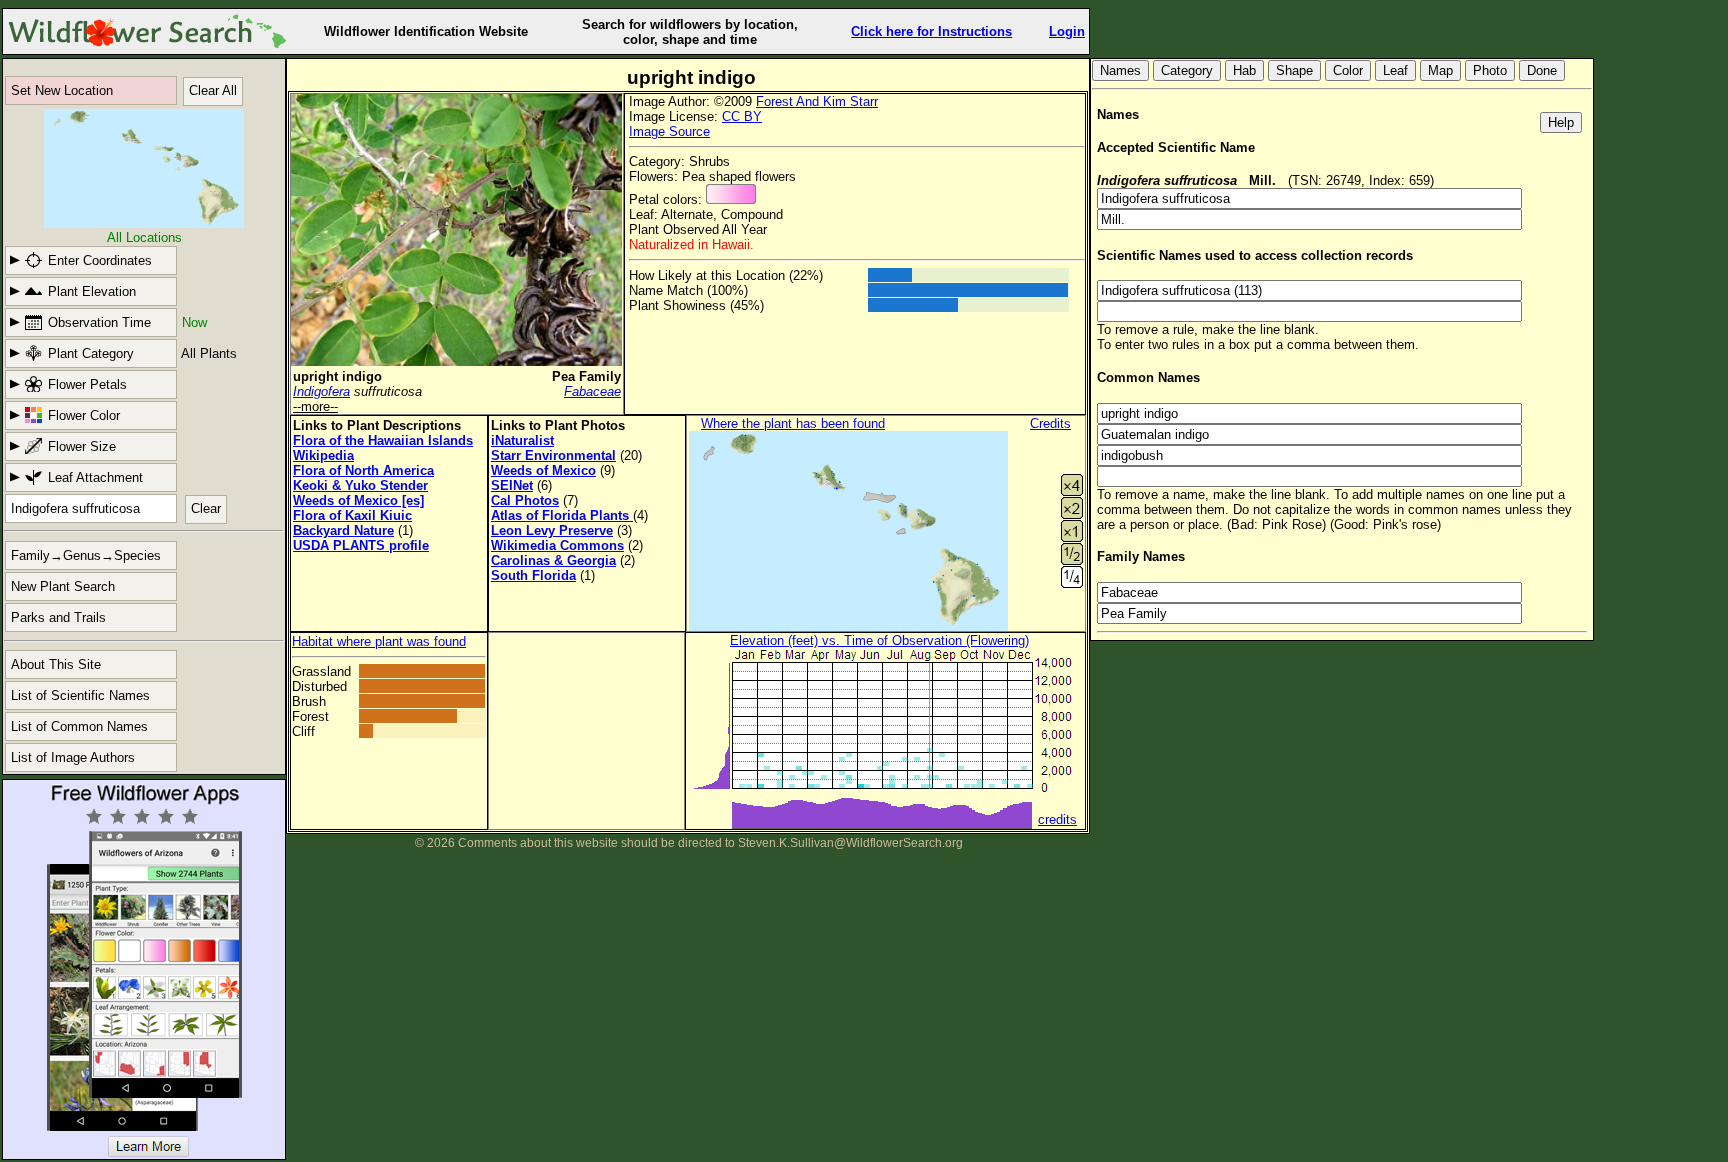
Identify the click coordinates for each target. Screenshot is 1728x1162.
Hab (1244, 70)
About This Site (56, 664)
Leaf (1395, 70)
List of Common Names (79, 726)
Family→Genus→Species (86, 555)
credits (1057, 819)
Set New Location (62, 90)
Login (1067, 31)
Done (1542, 70)
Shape (1294, 70)
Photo (1490, 70)
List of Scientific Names (80, 695)
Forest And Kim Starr (817, 101)
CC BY (742, 116)
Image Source (669, 131)
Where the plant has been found (793, 423)
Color (1348, 70)
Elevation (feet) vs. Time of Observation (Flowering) (879, 640)
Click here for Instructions (931, 31)
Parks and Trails (58, 617)
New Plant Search (63, 586)
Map (1440, 70)
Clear (206, 508)
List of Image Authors (73, 757)
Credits (1050, 423)
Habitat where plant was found (379, 641)
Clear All (213, 90)
